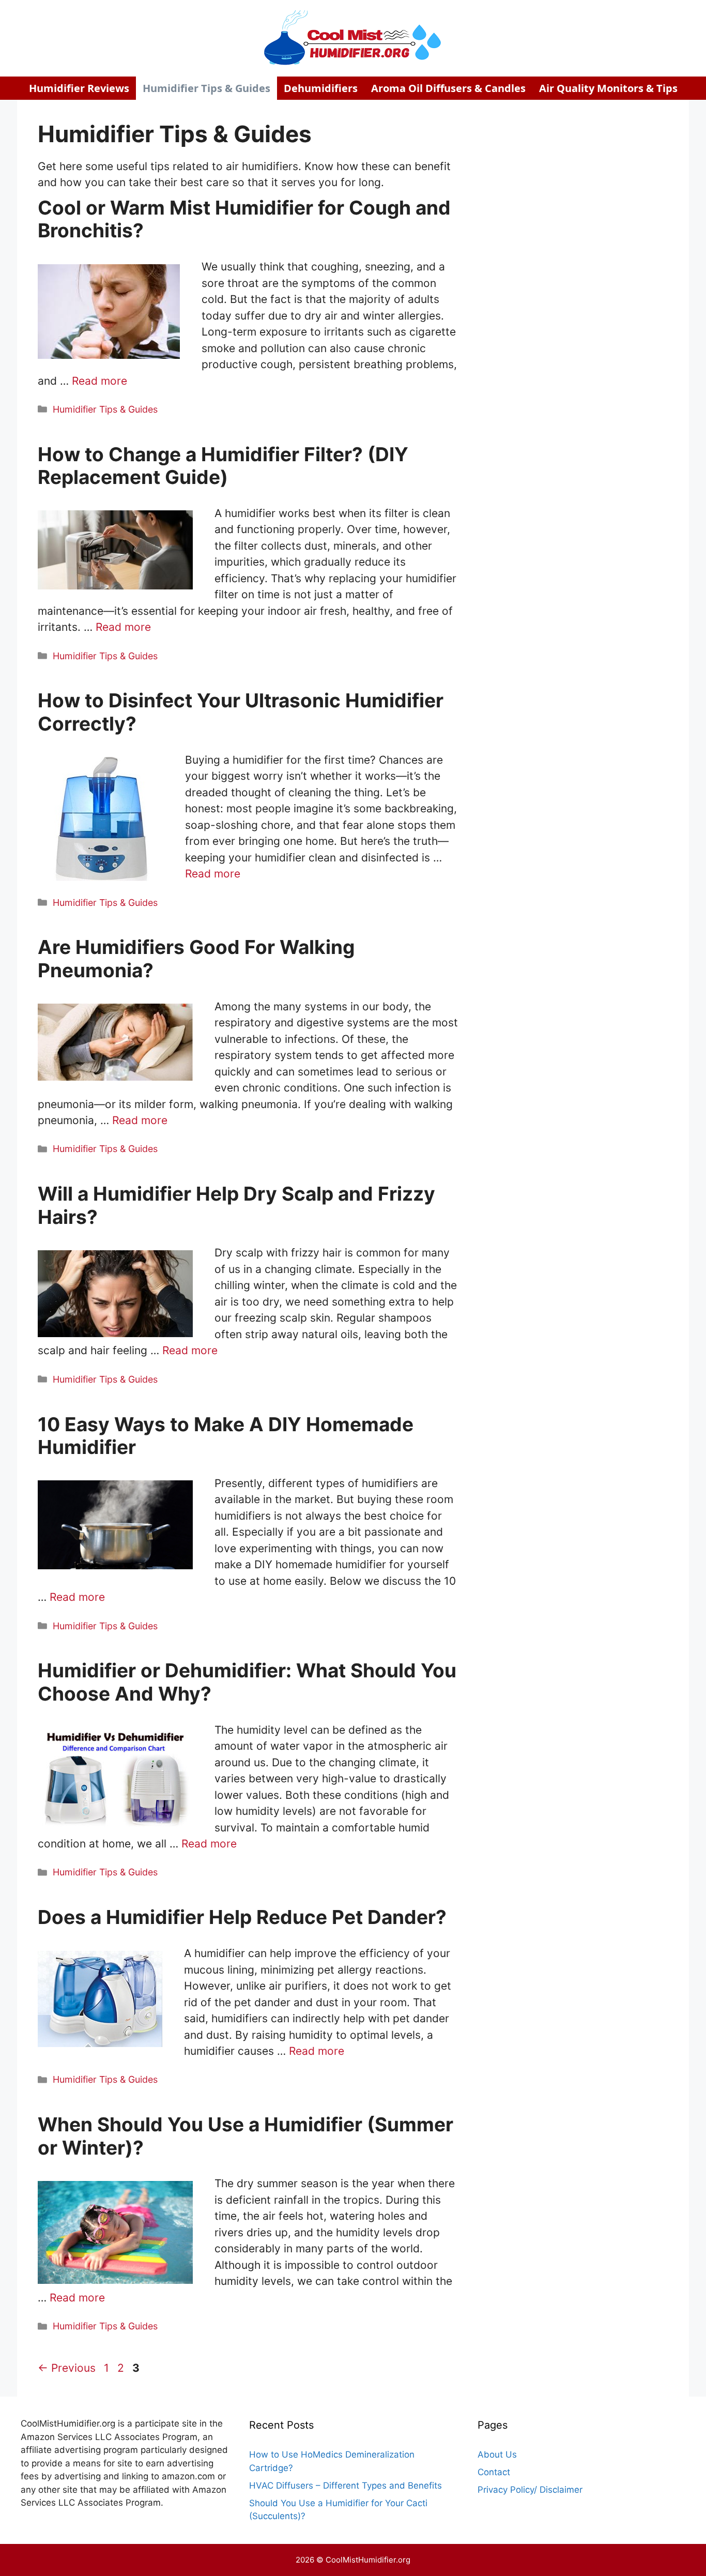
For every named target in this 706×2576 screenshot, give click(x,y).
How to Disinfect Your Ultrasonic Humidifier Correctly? (241, 712)
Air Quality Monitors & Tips (608, 88)
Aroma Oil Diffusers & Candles (448, 88)
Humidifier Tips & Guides (206, 88)
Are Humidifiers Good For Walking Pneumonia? (196, 958)
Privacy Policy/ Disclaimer (530, 2490)
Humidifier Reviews (79, 88)
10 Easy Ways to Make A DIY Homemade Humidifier (226, 1436)
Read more (99, 381)
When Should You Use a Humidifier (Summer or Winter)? (245, 2136)
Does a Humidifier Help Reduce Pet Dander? (242, 1917)
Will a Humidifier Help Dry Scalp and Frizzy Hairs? (236, 1205)
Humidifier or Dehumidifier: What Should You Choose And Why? (247, 1682)
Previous (67, 2368)
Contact (494, 2472)
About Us (497, 2454)
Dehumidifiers (321, 88)
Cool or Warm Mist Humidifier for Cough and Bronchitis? (244, 219)
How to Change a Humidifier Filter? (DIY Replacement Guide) (223, 466)
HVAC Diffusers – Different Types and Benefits (346, 2486)
